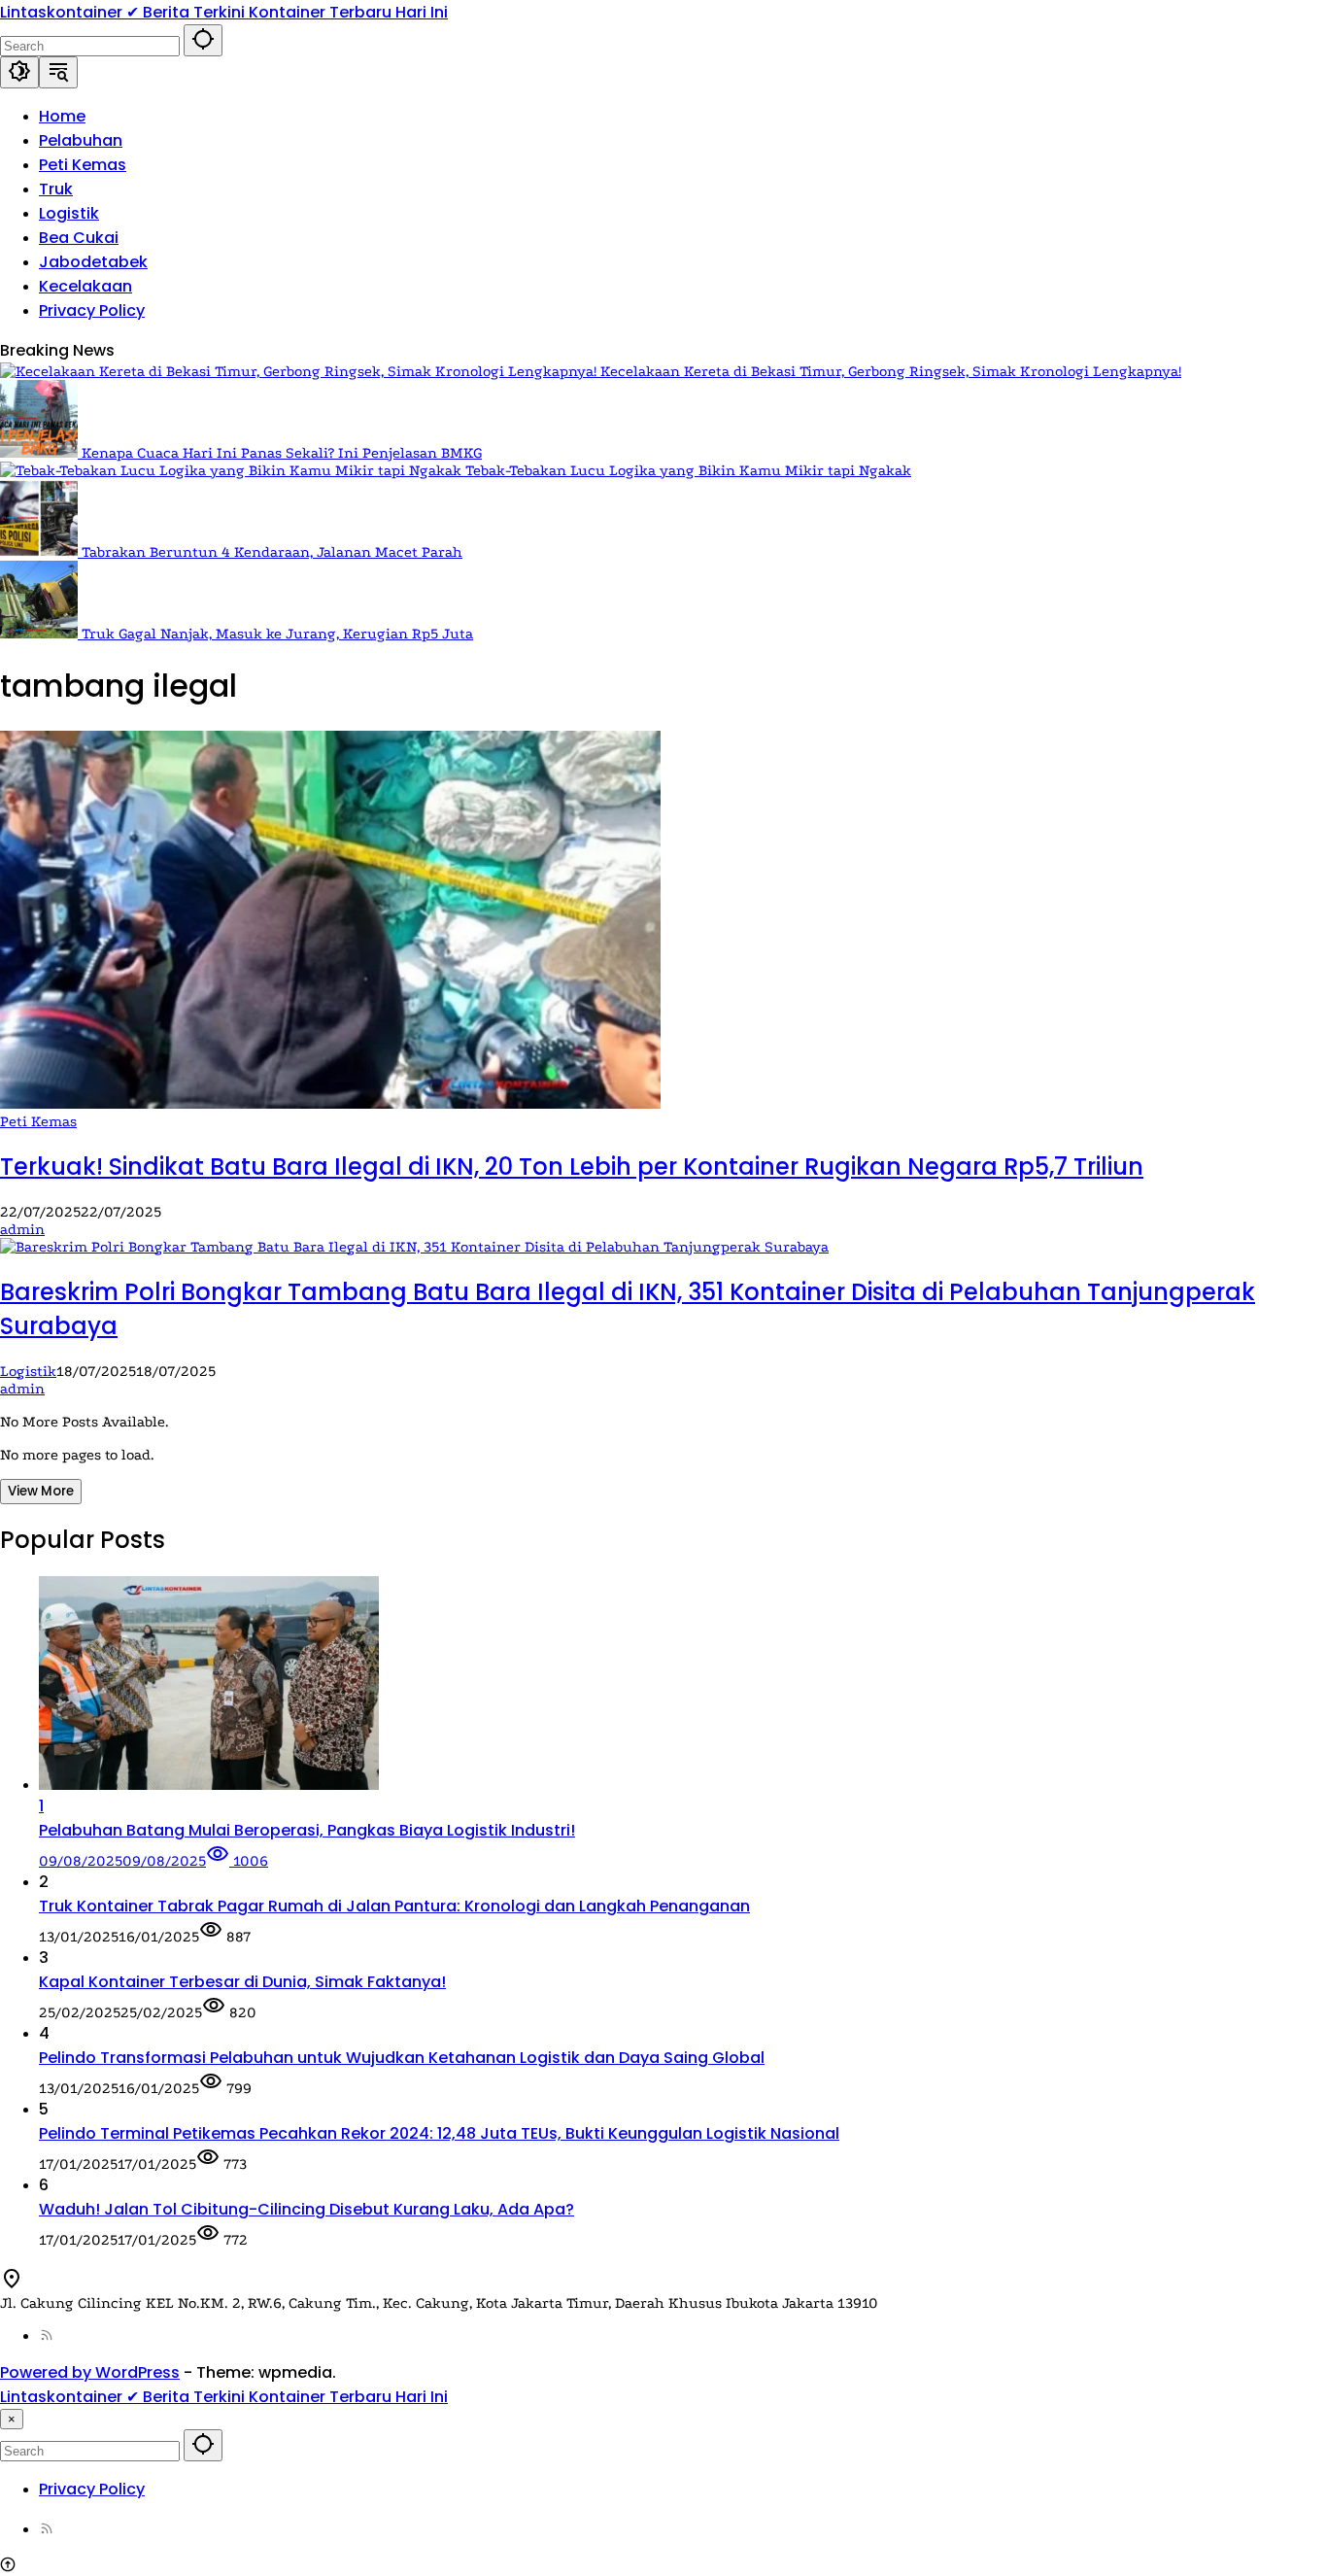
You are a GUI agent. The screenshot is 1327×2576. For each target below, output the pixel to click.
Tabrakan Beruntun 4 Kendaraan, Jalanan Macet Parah (272, 552)
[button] (203, 40)
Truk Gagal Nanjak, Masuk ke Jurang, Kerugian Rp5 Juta (277, 634)
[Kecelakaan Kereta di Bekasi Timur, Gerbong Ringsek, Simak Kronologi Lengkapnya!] (300, 371)
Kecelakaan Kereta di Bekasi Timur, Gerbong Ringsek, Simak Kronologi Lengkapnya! (891, 371)
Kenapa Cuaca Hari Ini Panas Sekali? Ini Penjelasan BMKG (282, 453)
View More (41, 1491)
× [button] (12, 2419)
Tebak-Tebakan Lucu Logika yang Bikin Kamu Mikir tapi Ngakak (688, 470)
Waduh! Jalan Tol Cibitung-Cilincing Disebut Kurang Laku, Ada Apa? (306, 2209)
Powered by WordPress (90, 2372)
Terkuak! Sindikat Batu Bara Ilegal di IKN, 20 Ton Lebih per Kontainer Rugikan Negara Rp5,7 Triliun (572, 1167)
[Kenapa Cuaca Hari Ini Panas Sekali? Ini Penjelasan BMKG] (41, 453)
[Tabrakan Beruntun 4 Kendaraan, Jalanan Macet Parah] (41, 552)
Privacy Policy (92, 2489)
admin (22, 1229)
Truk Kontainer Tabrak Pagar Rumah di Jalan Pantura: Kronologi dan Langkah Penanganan (394, 1906)
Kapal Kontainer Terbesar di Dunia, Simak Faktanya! (242, 1982)
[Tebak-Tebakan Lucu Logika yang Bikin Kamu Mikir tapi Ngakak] (233, 470)
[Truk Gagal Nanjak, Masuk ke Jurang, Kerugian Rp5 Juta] (41, 634)
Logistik (28, 1371)
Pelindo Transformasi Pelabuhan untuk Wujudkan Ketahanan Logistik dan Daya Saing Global (402, 2058)
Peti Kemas (38, 1121)
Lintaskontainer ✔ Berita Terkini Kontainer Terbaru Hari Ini (224, 12)
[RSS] (47, 2336)
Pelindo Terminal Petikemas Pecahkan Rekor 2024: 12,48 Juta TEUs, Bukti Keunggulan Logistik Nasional (439, 2133)
